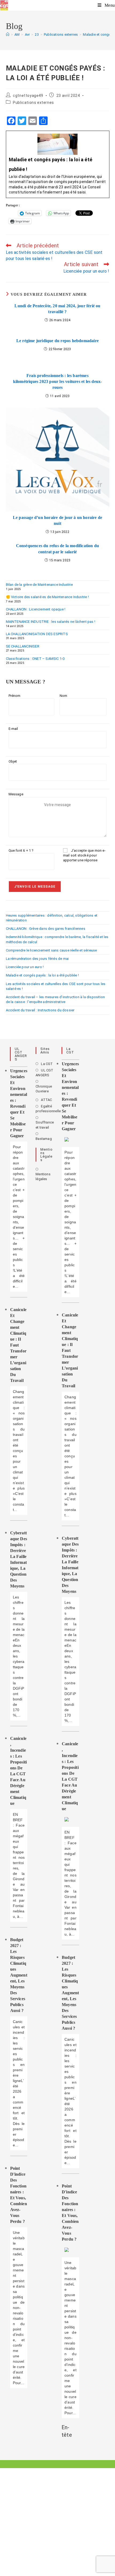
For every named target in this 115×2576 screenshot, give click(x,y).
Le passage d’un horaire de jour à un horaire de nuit (57, 520)
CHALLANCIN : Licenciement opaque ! (36, 609)
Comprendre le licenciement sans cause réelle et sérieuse (51, 950)
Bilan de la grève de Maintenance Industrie (39, 585)
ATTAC (46, 1100)
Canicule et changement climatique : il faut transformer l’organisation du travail (18, 1345)
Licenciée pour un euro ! (25, 967)
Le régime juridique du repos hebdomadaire (57, 341)
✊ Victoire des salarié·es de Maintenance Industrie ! (47, 597)
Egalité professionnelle (48, 1109)
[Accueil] (8, 34)
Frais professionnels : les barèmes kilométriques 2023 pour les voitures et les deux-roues (58, 382)
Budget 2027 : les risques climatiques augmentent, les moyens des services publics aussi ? (19, 1975)
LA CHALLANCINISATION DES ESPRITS (37, 634)
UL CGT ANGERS (44, 1073)
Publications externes (33, 103)
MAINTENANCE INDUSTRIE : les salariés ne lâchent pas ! (51, 622)
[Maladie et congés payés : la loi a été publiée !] (58, 164)
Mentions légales (43, 1177)
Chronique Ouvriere (44, 1089)
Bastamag (44, 1139)
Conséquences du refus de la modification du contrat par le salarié (58, 549)
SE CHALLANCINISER (23, 646)
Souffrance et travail (45, 1125)
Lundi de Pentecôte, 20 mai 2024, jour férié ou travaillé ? (57, 309)
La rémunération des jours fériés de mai (37, 959)
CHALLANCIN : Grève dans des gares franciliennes (46, 929)
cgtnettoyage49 (28, 96)
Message (16, 794)
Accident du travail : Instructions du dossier (40, 1010)
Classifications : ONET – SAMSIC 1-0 (35, 659)
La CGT (47, 1064)
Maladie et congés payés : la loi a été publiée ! (43, 975)
